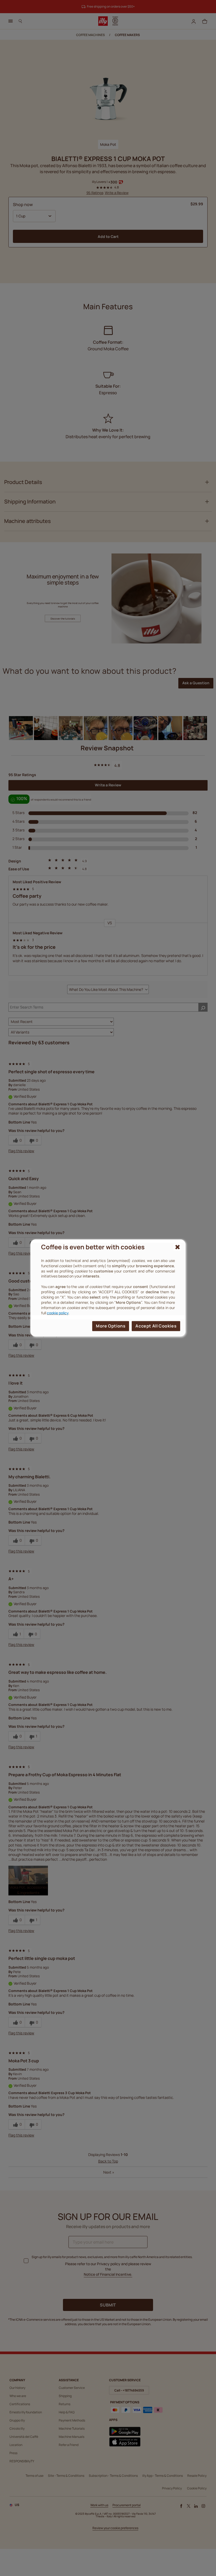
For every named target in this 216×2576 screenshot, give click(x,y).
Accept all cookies (156, 1326)
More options (111, 1326)
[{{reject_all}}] (177, 1247)
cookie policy (58, 1313)
